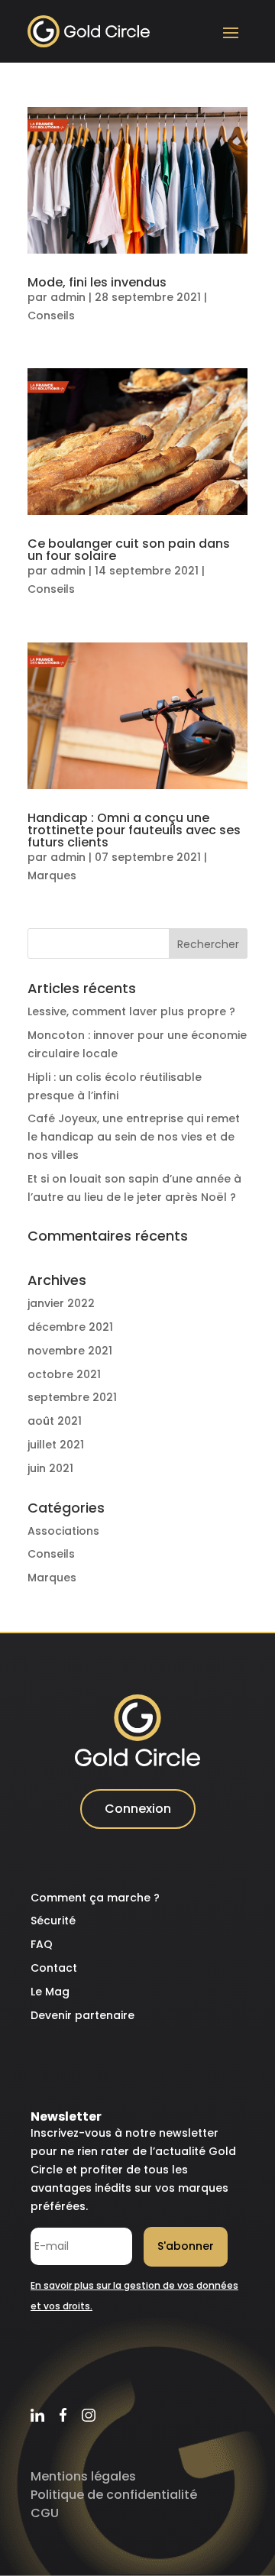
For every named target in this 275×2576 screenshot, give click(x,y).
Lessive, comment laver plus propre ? (131, 1011)
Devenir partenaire (82, 2015)
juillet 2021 (56, 1445)
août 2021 (55, 1421)
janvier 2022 (61, 1303)
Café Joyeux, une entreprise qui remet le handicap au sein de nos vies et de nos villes (134, 1137)
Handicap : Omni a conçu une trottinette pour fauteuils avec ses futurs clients (134, 830)
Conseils (51, 316)
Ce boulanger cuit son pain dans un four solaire (129, 550)
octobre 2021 (64, 1374)
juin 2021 (50, 1468)
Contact (54, 1968)
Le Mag (50, 1992)
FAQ (42, 1944)
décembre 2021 (70, 1327)
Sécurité (53, 1921)
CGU (45, 2513)
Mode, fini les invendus (97, 282)
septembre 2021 (72, 1397)
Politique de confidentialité (114, 2495)
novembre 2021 (70, 1351)
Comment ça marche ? (95, 1898)
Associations (63, 1531)
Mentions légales (83, 2476)
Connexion (138, 1809)
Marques (52, 875)
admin (68, 297)
